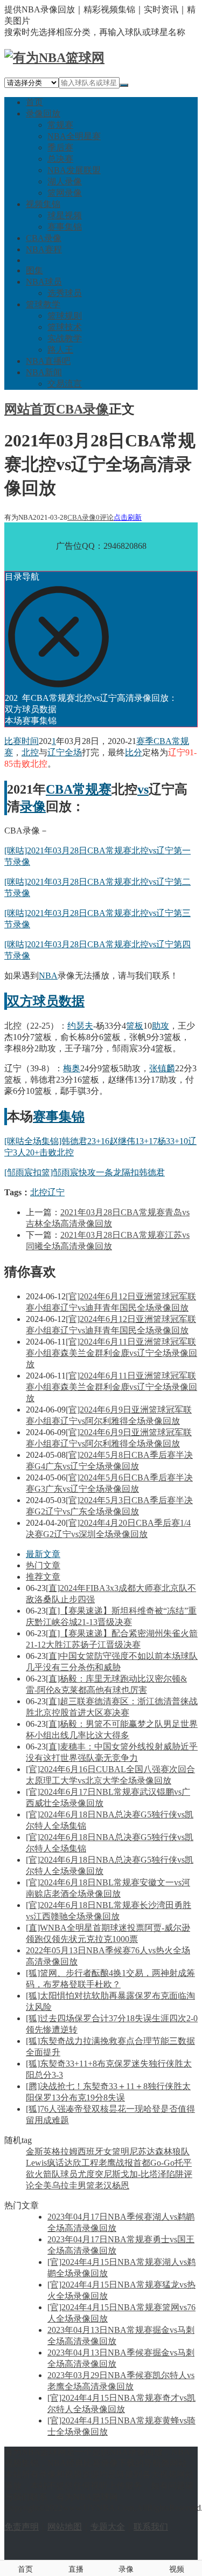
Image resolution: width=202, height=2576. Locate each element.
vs (143, 789)
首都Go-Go (154, 2163)
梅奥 (72, 1068)
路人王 (60, 350)
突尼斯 (108, 2174)
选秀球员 (65, 293)
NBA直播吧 (48, 361)
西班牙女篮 (99, 2151)
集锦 (72, 1117)
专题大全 (108, 2527)
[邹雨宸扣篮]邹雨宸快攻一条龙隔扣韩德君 (85, 1172)
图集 (34, 270)
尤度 (86, 2174)
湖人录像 (65, 181)
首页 (34, 102)
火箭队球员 (56, 2174)
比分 (134, 752)
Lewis (36, 2163)
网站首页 (30, 409)
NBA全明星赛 (74, 136)
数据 (72, 1001)
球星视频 (65, 215)
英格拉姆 (60, 2151)
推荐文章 (43, 1577)
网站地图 (65, 2527)
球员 (46, 1001)
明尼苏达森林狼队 (155, 2151)
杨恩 (121, 2185)
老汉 (103, 2185)
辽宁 (56, 752)
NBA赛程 (44, 249)
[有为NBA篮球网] (54, 58)
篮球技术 (65, 327)
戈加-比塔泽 (144, 2174)
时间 (30, 741)
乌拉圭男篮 (73, 2185)
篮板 (135, 1026)
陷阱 (175, 2174)
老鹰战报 (116, 2163)
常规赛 (60, 125)
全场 (73, 752)
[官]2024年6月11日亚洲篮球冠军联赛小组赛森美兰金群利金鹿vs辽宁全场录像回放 (112, 1353)
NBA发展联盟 (74, 170)
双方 (20, 1001)
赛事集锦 (65, 227)
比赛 (13, 741)
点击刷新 (128, 517)
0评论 (105, 517)
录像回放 (43, 113)
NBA (48, 976)
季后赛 (60, 147)
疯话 (55, 2163)
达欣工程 (81, 2163)
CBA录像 (44, 238)
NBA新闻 (44, 372)
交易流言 (65, 384)
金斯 (34, 2151)
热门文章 (43, 1565)
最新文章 (43, 1554)
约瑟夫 (80, 1026)
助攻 (161, 1026)
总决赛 (60, 159)
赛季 (145, 741)
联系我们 (151, 2527)
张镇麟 (162, 1068)
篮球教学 (43, 304)
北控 (30, 752)
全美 (43, 2185)
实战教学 (65, 338)
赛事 (46, 1117)
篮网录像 (65, 193)
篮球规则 (65, 316)
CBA (59, 789)
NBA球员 (44, 282)
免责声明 (22, 2527)
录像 (33, 807)
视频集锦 (43, 204)
